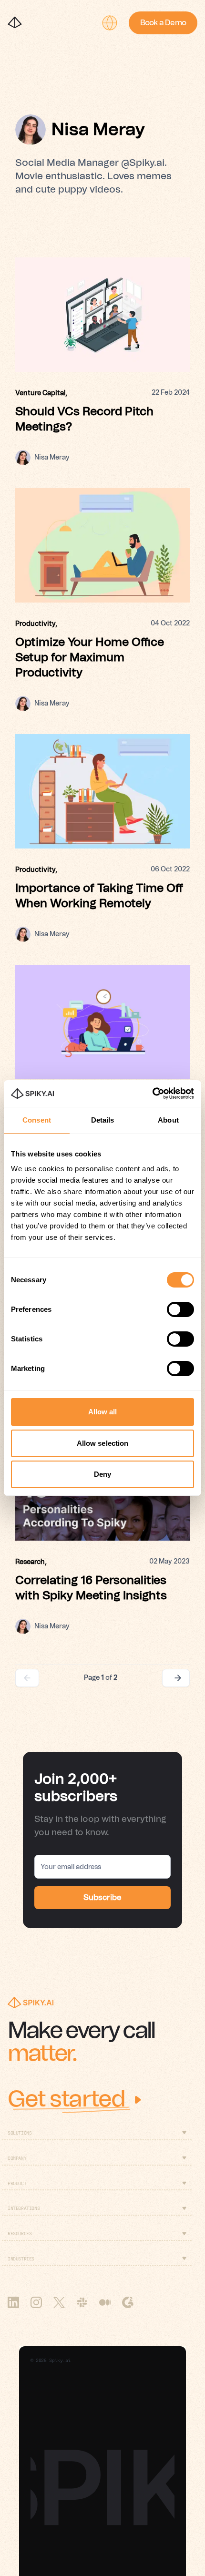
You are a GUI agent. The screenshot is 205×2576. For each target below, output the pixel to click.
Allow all (103, 1412)
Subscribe (102, 1898)
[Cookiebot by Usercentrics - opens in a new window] (152, 1094)
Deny (102, 1474)
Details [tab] (103, 1120)
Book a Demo (163, 23)
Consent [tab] (37, 1120)
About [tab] (168, 1120)
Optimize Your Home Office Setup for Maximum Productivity (90, 658)
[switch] (180, 1309)
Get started (66, 2100)
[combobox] (110, 23)
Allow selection (103, 1443)
